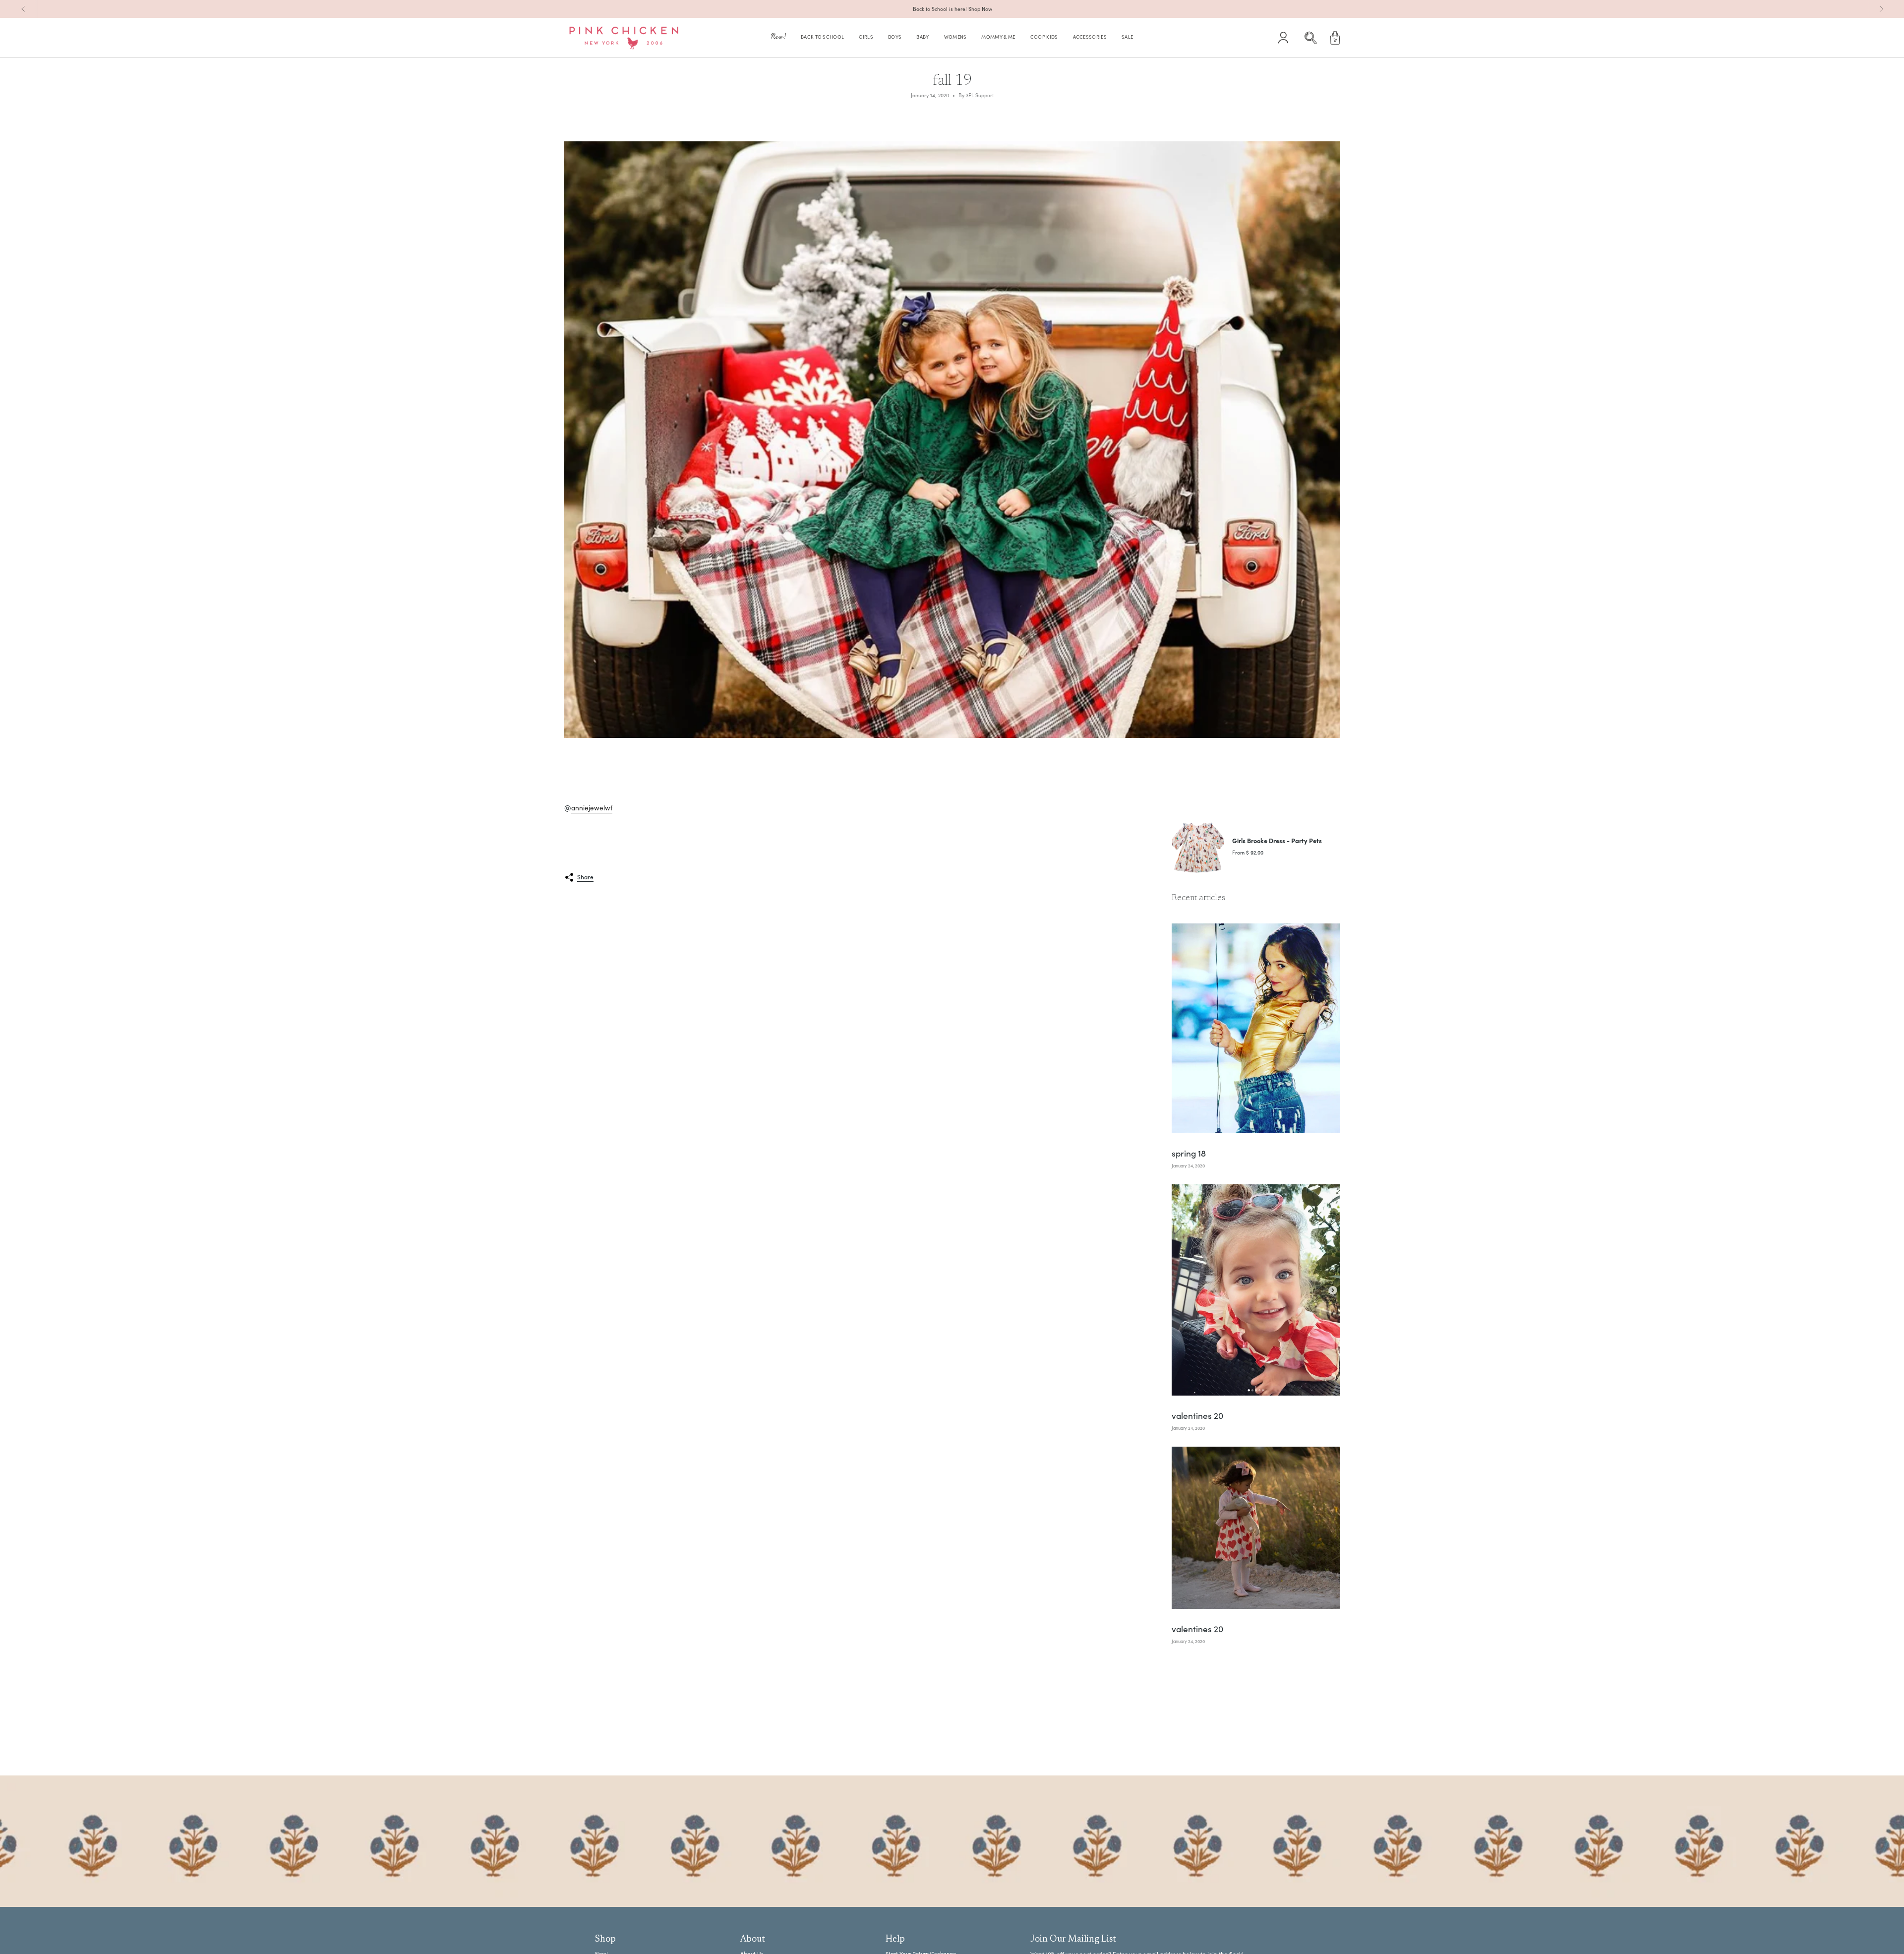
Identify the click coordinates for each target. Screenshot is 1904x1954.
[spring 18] (1256, 1028)
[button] (778, 38)
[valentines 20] (1256, 1290)
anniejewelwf (592, 808)
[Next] (1881, 9)
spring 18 (1189, 1154)
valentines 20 (1197, 1416)
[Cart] (1335, 38)
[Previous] (23, 9)
